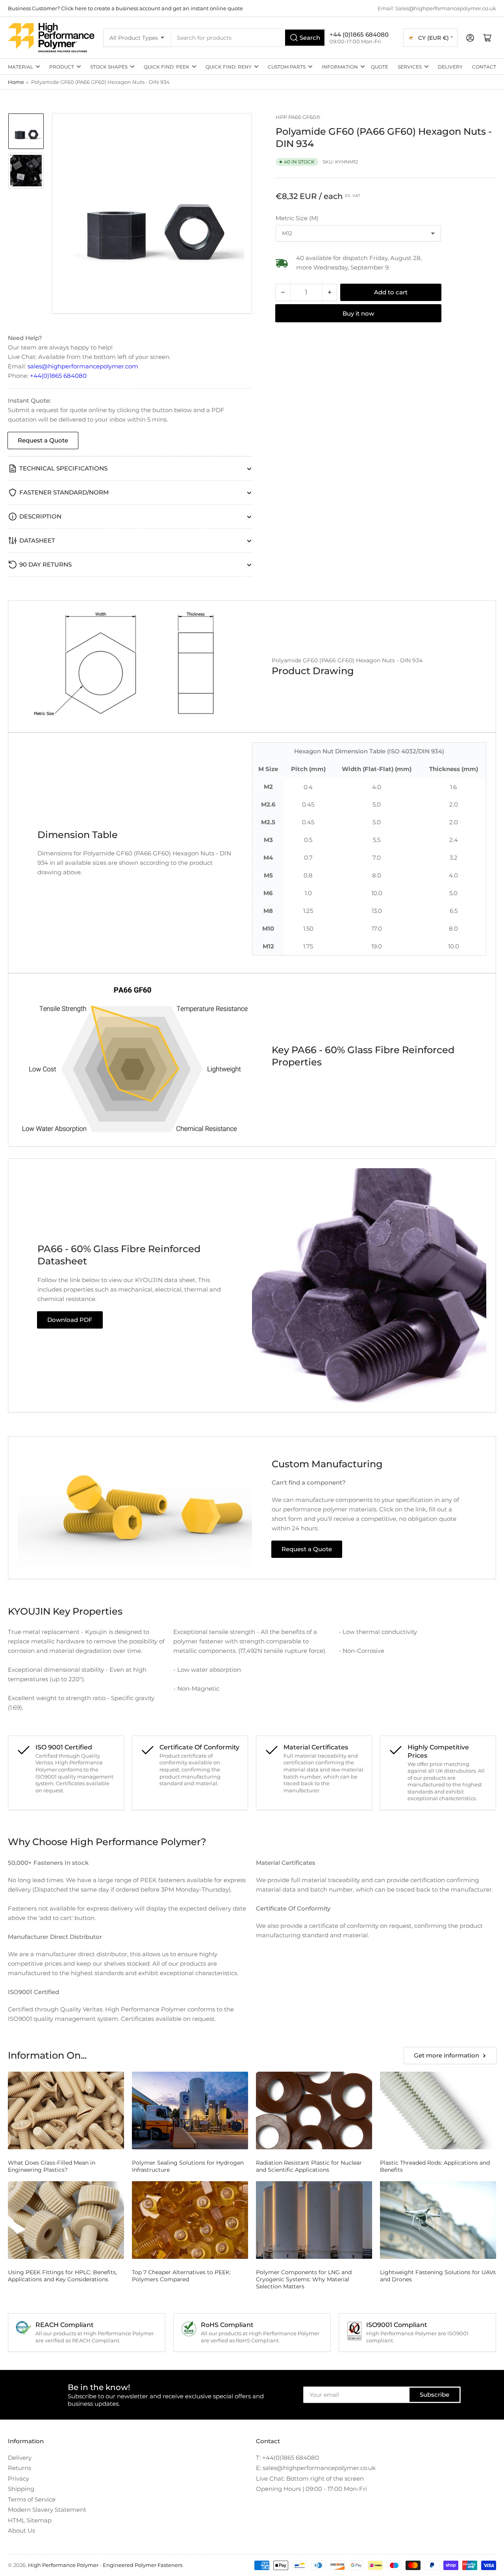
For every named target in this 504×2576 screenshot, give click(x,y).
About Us (21, 2530)
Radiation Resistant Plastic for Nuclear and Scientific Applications (309, 2166)
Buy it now (358, 313)
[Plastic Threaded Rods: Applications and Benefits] (438, 2110)
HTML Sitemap (30, 2520)
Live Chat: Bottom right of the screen (310, 2478)
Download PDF (70, 1320)
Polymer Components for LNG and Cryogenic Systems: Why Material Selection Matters (304, 2279)
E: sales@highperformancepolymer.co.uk (316, 2468)
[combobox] (248, 38)
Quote (380, 67)
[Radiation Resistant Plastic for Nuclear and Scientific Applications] (314, 2110)
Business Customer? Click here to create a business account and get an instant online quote (125, 8)
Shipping (21, 2489)
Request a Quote (43, 440)
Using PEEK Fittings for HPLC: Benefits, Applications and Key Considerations (62, 2276)
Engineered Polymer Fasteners (143, 2565)
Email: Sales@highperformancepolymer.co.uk (437, 8)
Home (16, 82)
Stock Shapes (109, 67)
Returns (19, 2468)
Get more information (447, 2055)
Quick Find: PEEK (167, 67)
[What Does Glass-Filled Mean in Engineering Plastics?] (66, 2110)
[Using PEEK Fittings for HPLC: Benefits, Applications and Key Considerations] (66, 2220)
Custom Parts (287, 67)
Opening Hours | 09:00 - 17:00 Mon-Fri (311, 2489)
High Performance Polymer (63, 2565)
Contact (484, 67)
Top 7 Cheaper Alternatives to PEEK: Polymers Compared (181, 2276)
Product (62, 67)
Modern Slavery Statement (47, 2510)
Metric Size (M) (297, 218)
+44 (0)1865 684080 (359, 34)
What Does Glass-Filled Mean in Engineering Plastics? (52, 2166)
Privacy (19, 2478)
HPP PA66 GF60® (298, 117)
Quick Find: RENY (229, 67)
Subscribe (435, 2395)
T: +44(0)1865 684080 (287, 2458)
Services (410, 67)
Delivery (450, 67)
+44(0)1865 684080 (58, 376)
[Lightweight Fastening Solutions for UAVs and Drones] (438, 2220)
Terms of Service (32, 2499)
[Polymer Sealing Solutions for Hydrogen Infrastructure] (190, 2110)
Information (340, 67)
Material (20, 67)
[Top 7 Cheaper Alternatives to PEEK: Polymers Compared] (190, 2220)
